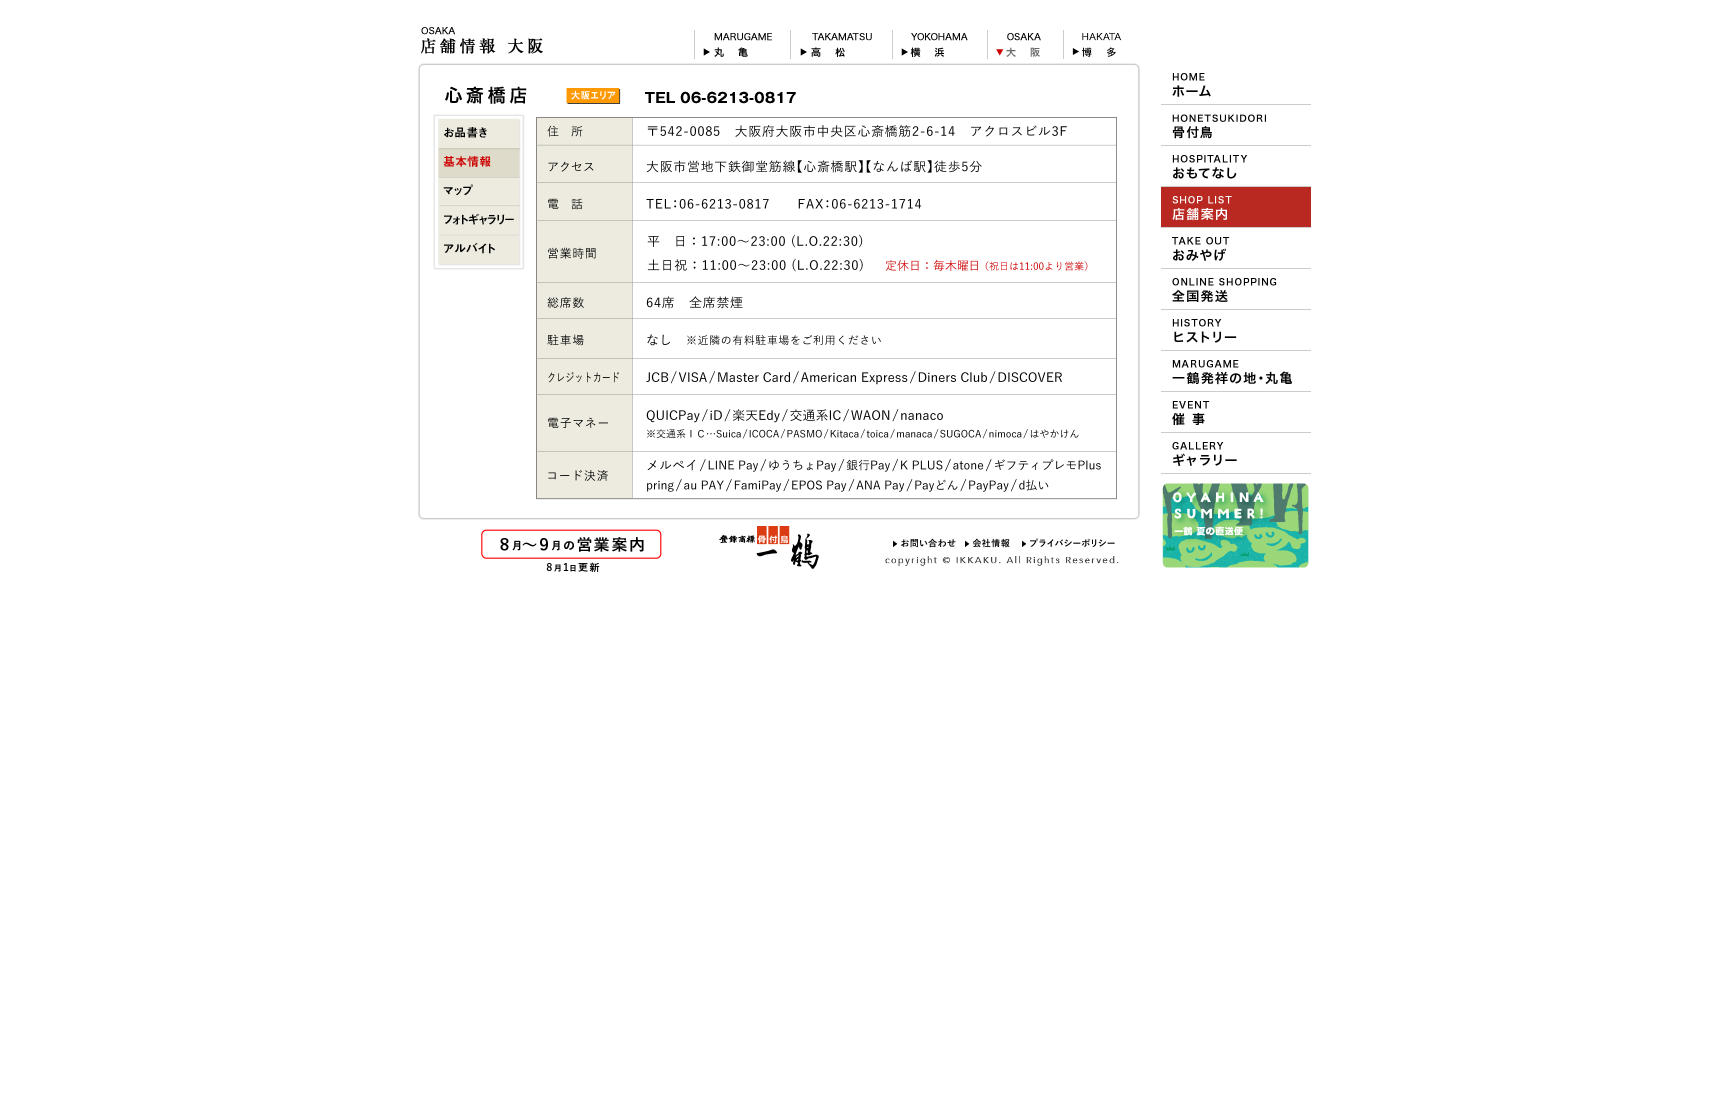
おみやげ (1236, 248)
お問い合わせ (924, 543)
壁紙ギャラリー (1236, 453)
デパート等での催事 (1236, 412)
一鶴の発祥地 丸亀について (1236, 371)
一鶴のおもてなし (1236, 166)
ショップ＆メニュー (1236, 207)
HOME (1236, 84)
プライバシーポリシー (1069, 543)
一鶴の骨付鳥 (1236, 125)
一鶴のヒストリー (1236, 330)
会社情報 (989, 543)
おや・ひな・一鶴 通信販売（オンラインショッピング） (1236, 289)
